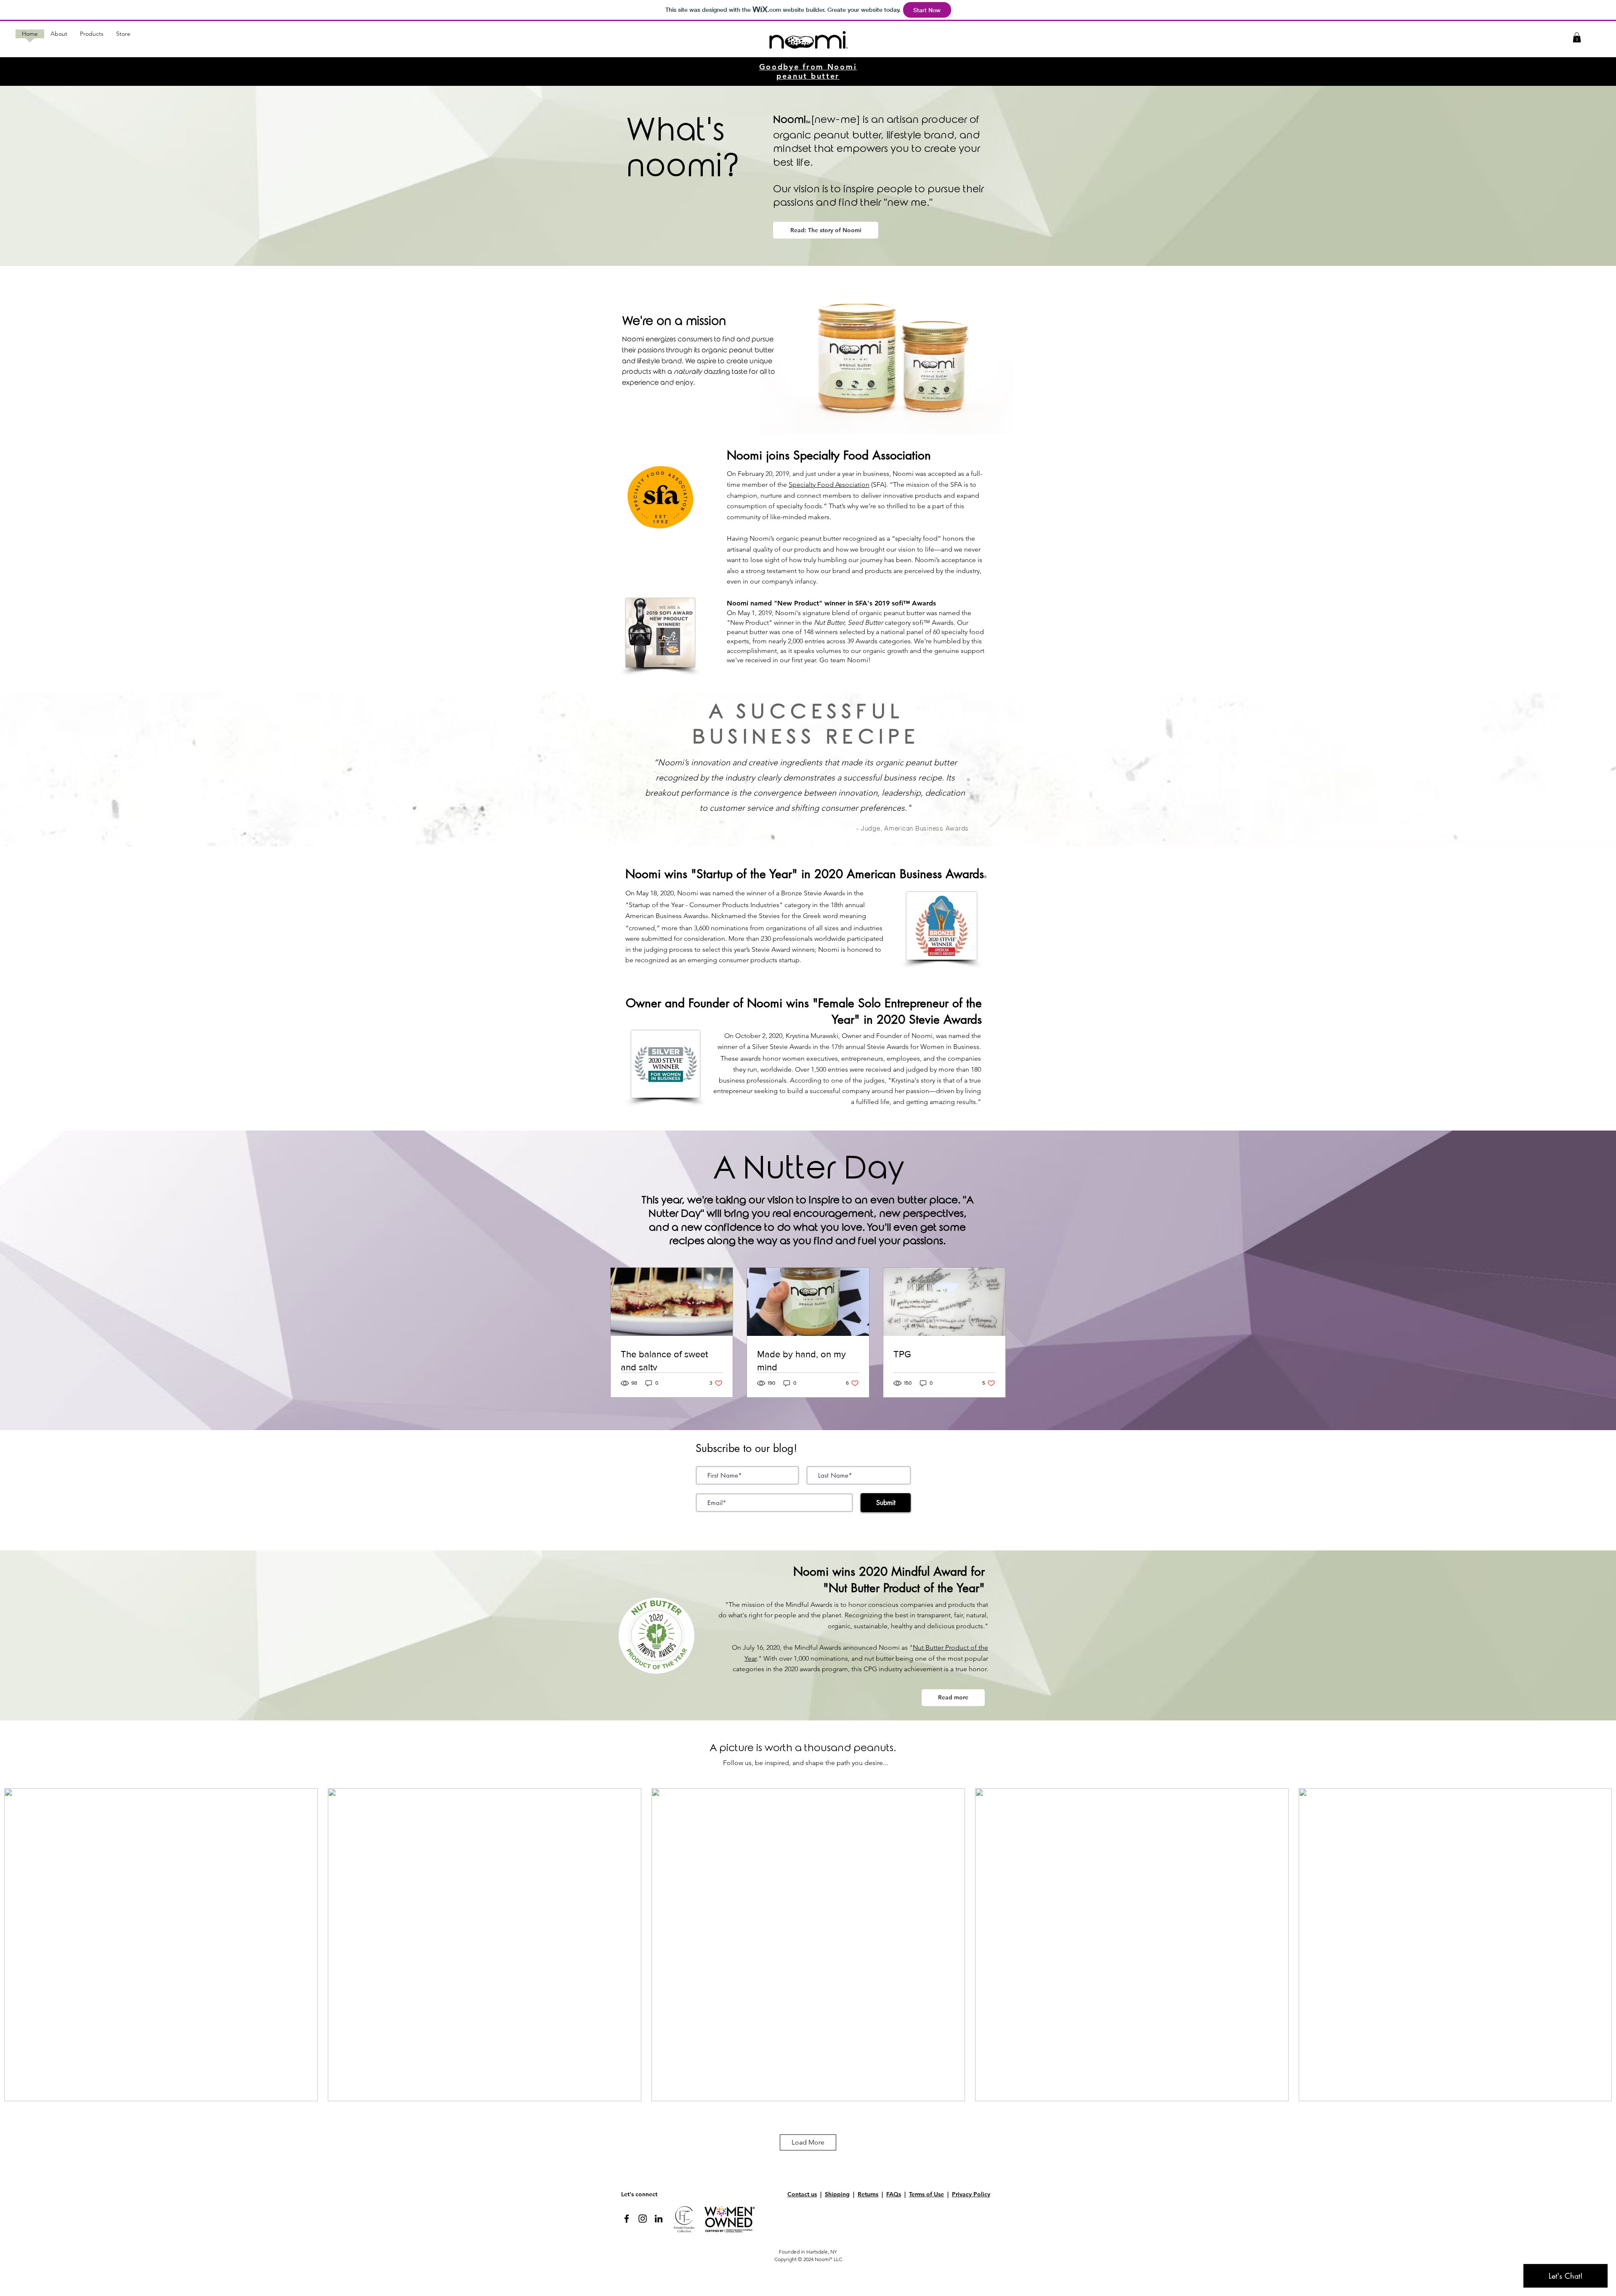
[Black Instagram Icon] (643, 2219)
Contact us (802, 2194)
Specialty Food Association (829, 484)
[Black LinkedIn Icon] (659, 2219)
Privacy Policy (971, 2194)
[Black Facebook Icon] (627, 2219)
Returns (868, 2194)
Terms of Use (926, 2194)
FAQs (894, 2194)
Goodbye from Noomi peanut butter (808, 71)
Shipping (837, 2194)
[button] (59, 37)
